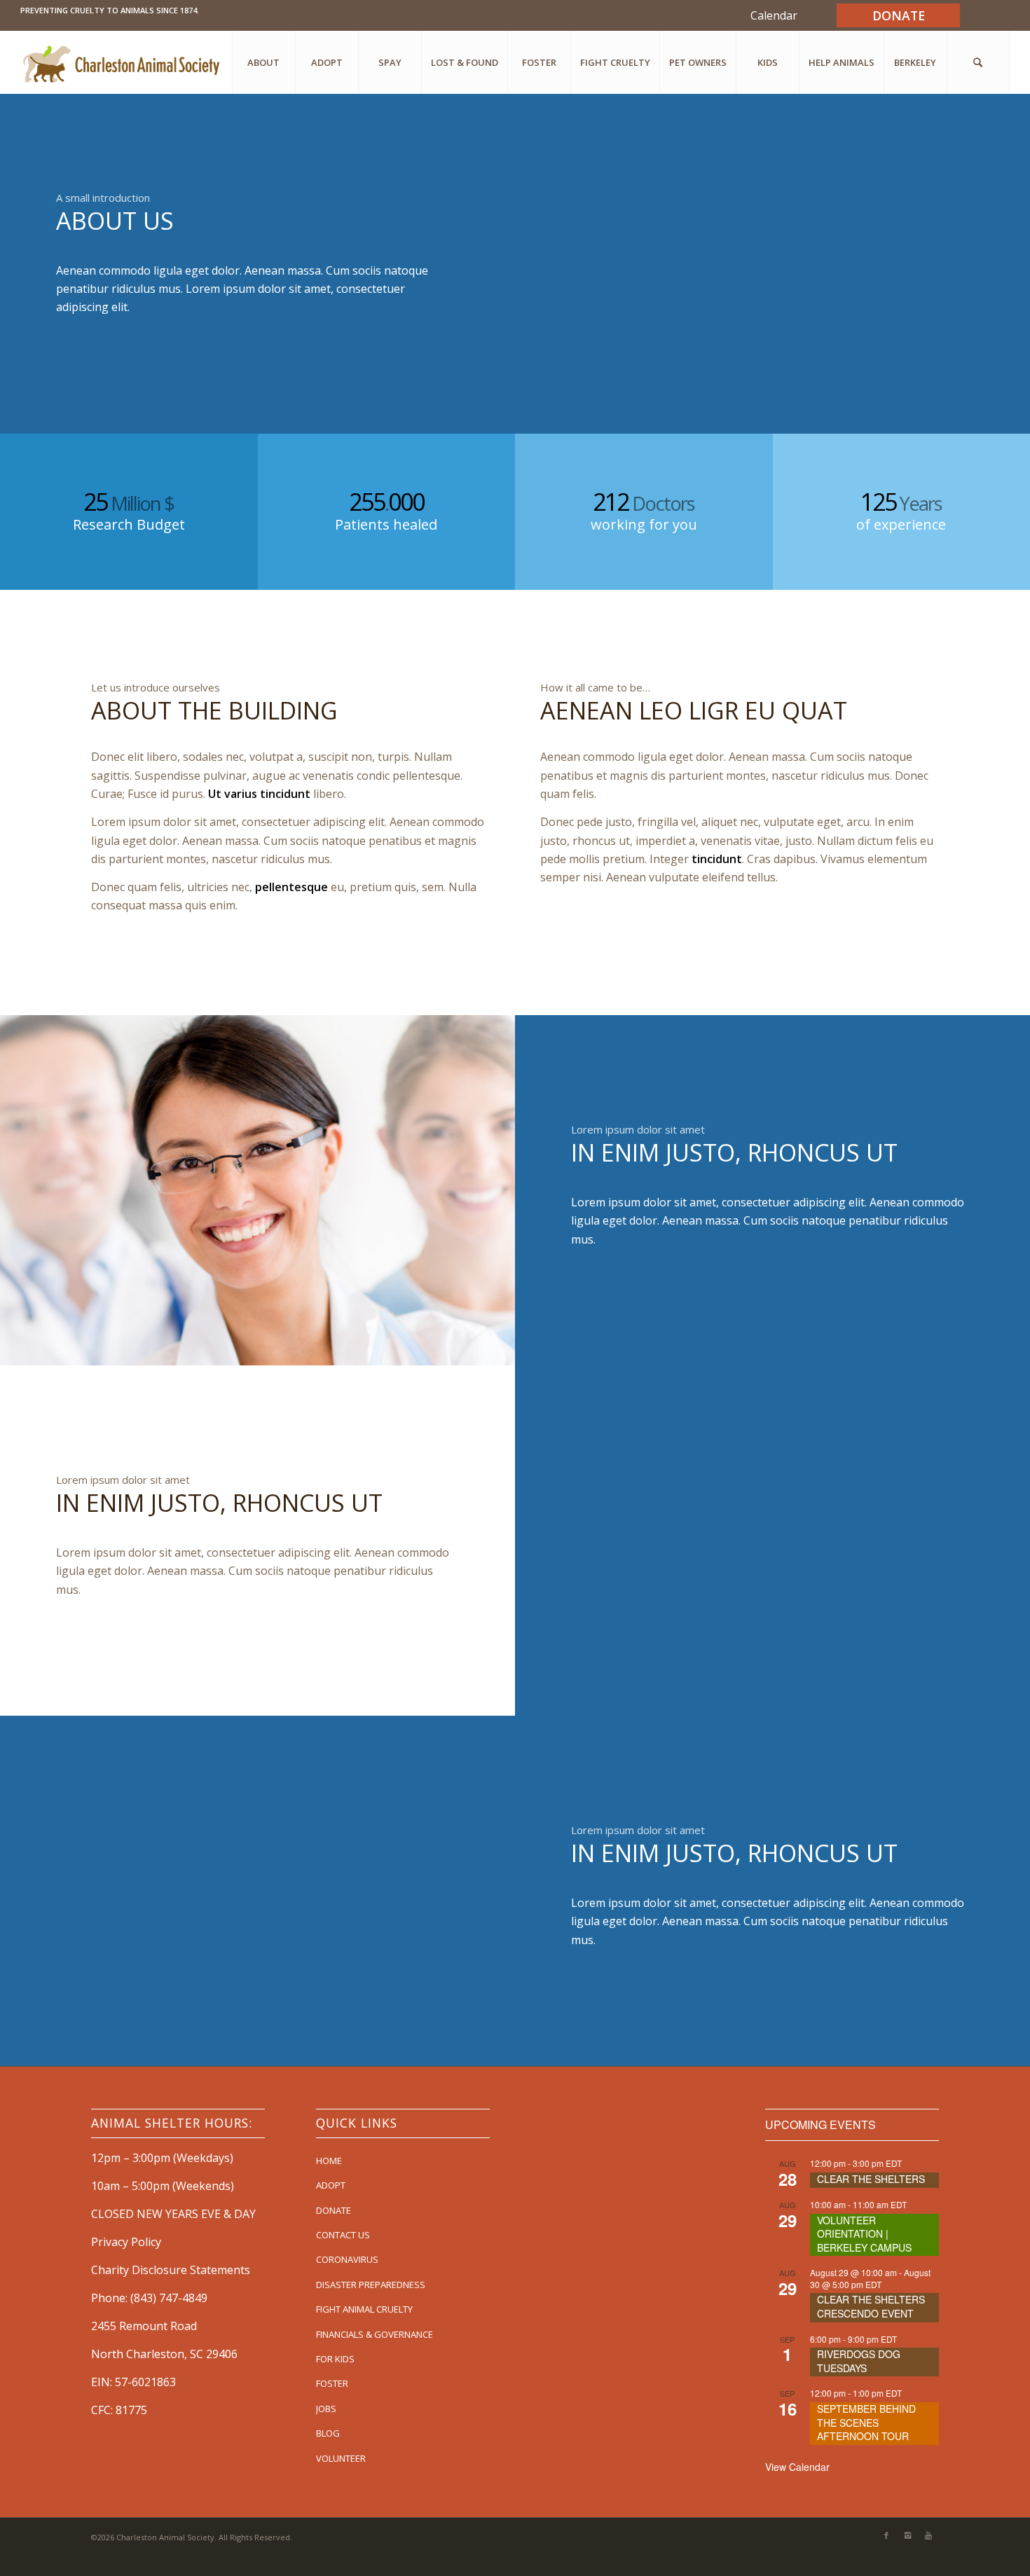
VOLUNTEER (341, 2458)
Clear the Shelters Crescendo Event (871, 2306)
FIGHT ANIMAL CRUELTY (364, 2309)
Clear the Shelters (871, 2179)
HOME (329, 2161)
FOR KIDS (335, 2359)
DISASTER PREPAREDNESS (371, 2285)
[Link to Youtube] (928, 2535)
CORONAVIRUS (347, 2259)
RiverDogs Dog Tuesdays (859, 2361)
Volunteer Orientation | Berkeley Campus (864, 2234)
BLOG (328, 2433)
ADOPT (331, 2185)
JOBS (326, 2409)
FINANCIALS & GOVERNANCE (375, 2334)
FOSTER (332, 2383)
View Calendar (797, 2467)
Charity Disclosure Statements (171, 2270)
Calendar (774, 15)
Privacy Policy (126, 2242)
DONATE (334, 2210)
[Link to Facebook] (886, 2535)
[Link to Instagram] (907, 2535)
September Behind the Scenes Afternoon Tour (866, 2422)
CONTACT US (343, 2235)
